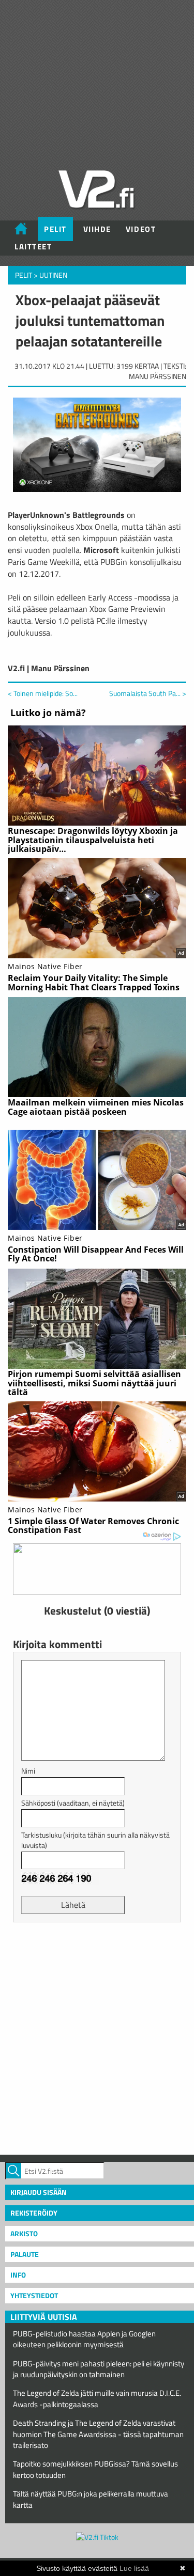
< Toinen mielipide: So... (43, 693)
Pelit (55, 229)
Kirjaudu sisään (39, 2192)
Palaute (25, 2254)
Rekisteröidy (34, 2213)
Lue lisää (134, 2568)
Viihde (97, 229)
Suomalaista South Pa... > (148, 693)
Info (18, 2275)
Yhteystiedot (34, 2295)
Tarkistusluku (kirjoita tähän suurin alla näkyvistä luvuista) (95, 1840)
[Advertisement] (97, 2037)
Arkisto (24, 2233)
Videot (141, 229)
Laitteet (33, 247)
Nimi (28, 1771)
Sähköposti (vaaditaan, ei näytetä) (73, 1803)
